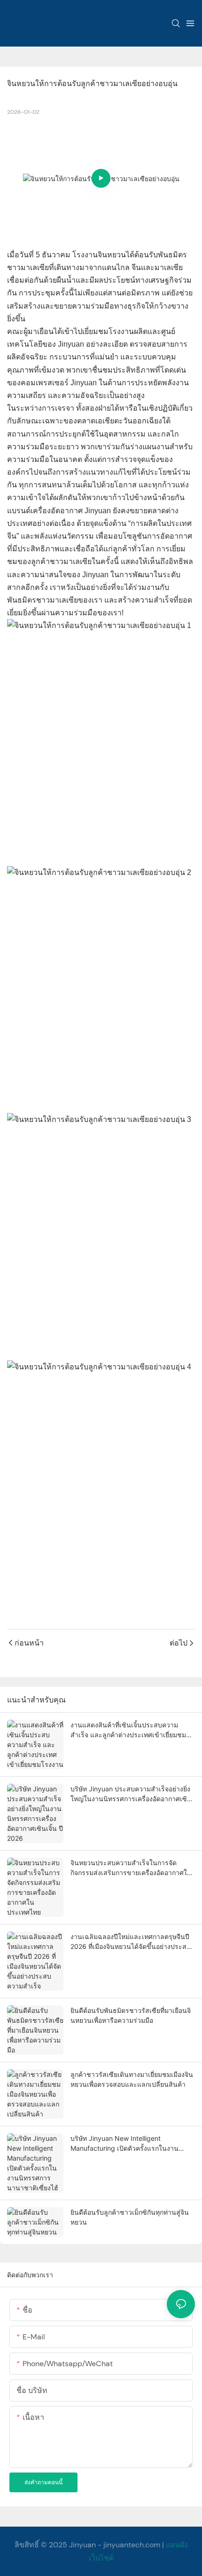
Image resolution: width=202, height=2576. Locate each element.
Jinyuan (82, 2545)
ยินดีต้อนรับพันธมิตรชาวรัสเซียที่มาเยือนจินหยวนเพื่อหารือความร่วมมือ (131, 2015)
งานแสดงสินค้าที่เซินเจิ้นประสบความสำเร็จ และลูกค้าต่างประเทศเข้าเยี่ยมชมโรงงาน (128, 1730)
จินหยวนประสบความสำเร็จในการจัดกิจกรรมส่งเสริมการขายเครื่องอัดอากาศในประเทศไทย (131, 1868)
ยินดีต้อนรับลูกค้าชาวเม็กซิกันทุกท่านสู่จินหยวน (130, 2217)
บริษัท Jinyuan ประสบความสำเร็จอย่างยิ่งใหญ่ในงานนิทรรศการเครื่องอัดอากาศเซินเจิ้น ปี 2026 (131, 1794)
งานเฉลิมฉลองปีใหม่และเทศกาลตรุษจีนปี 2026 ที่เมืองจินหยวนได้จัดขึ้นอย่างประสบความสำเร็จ (131, 1942)
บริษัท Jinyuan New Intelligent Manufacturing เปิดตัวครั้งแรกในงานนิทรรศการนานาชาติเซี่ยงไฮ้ (124, 2144)
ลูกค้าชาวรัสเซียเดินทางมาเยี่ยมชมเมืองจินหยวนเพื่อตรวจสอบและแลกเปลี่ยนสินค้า (132, 2079)
